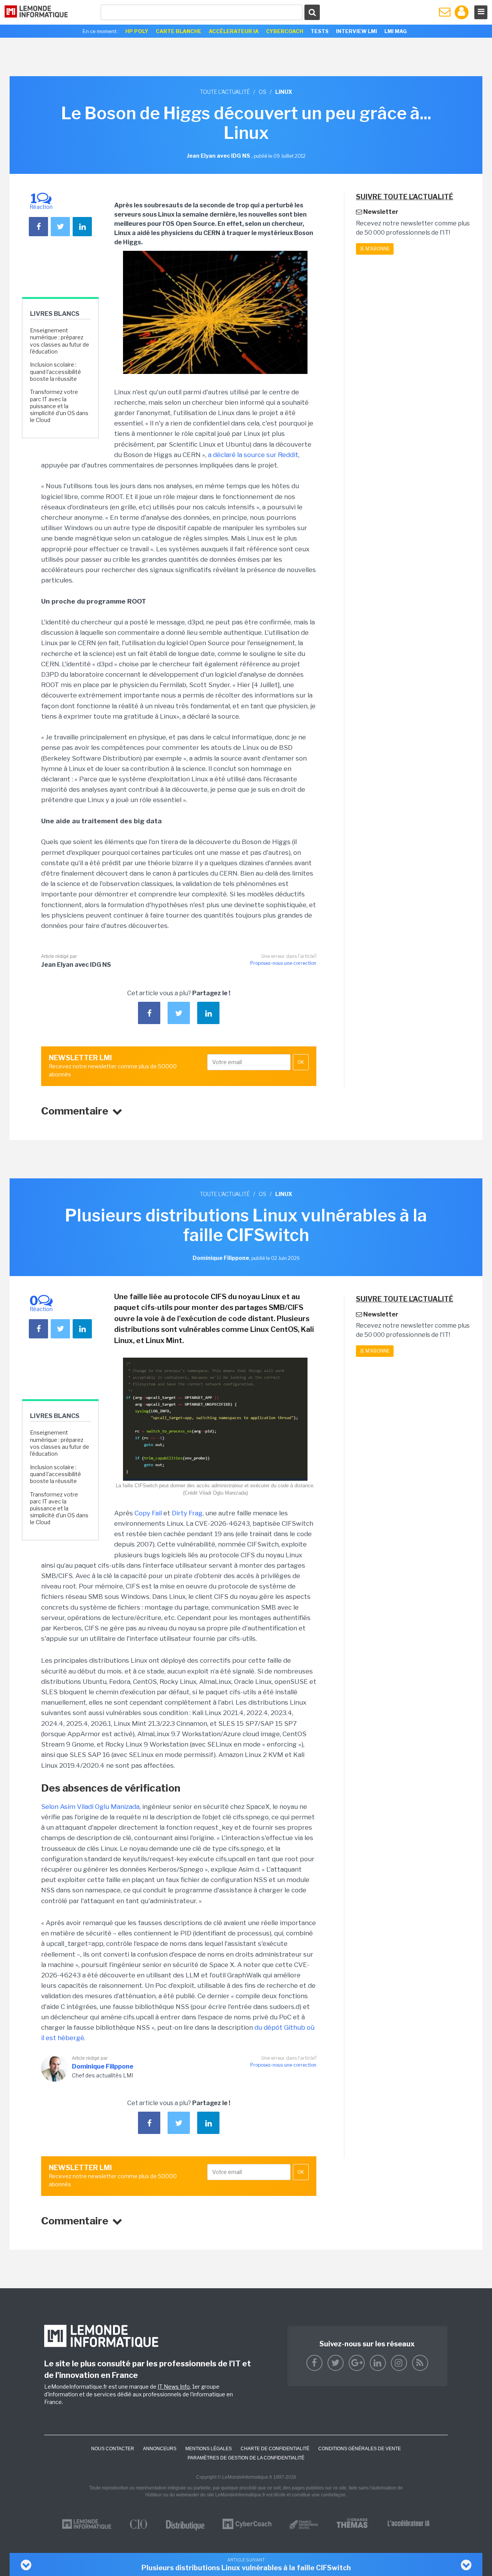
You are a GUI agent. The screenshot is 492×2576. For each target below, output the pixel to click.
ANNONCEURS (160, 2449)
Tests (320, 31)
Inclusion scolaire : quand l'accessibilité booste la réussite (56, 371)
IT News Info (174, 2387)
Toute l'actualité (225, 92)
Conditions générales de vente (360, 2449)
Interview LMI (357, 31)
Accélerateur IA (234, 31)
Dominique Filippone (103, 2066)
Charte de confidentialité (275, 2449)
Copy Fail (147, 1513)
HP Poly (137, 31)
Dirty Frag (187, 1513)
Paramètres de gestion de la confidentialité (246, 2458)
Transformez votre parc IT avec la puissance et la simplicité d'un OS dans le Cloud (59, 406)
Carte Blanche (179, 31)
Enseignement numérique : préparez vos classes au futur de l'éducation (60, 341)
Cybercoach (285, 31)
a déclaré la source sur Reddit (253, 455)
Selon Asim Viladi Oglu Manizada (90, 1807)
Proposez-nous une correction (283, 963)
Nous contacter (113, 2449)
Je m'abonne (375, 249)
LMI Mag (396, 31)
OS (263, 92)
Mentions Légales (209, 2449)
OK (301, 1062)
